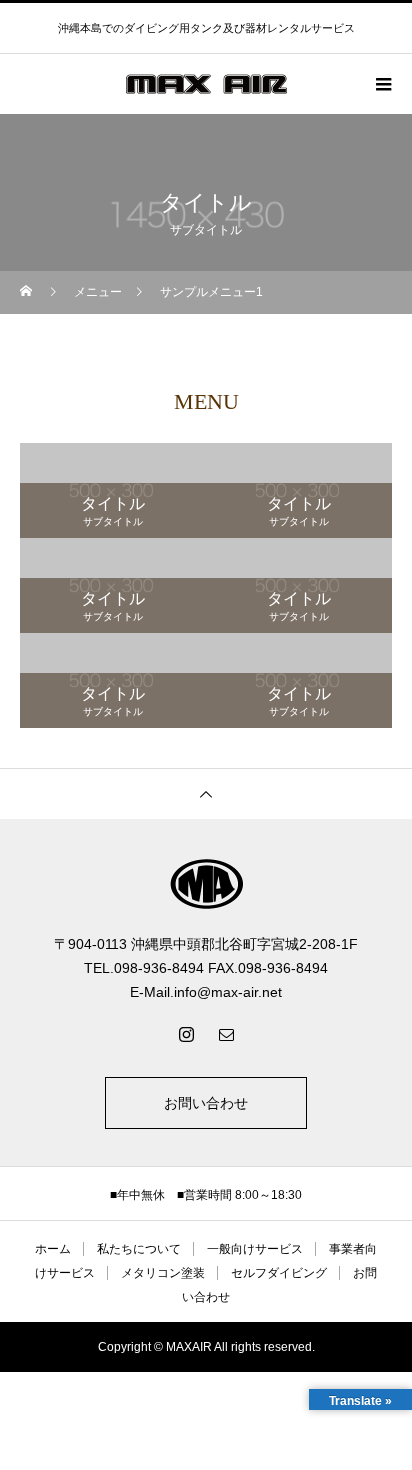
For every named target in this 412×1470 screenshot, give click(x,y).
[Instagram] (186, 1034)
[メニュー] (382, 84)
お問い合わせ (206, 1103)
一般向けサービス (255, 1249)
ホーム (53, 1249)
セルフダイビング (279, 1273)
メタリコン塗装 (163, 1273)
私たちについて (139, 1249)
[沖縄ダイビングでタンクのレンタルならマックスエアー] (206, 884)
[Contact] (226, 1034)
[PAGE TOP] (206, 793)
